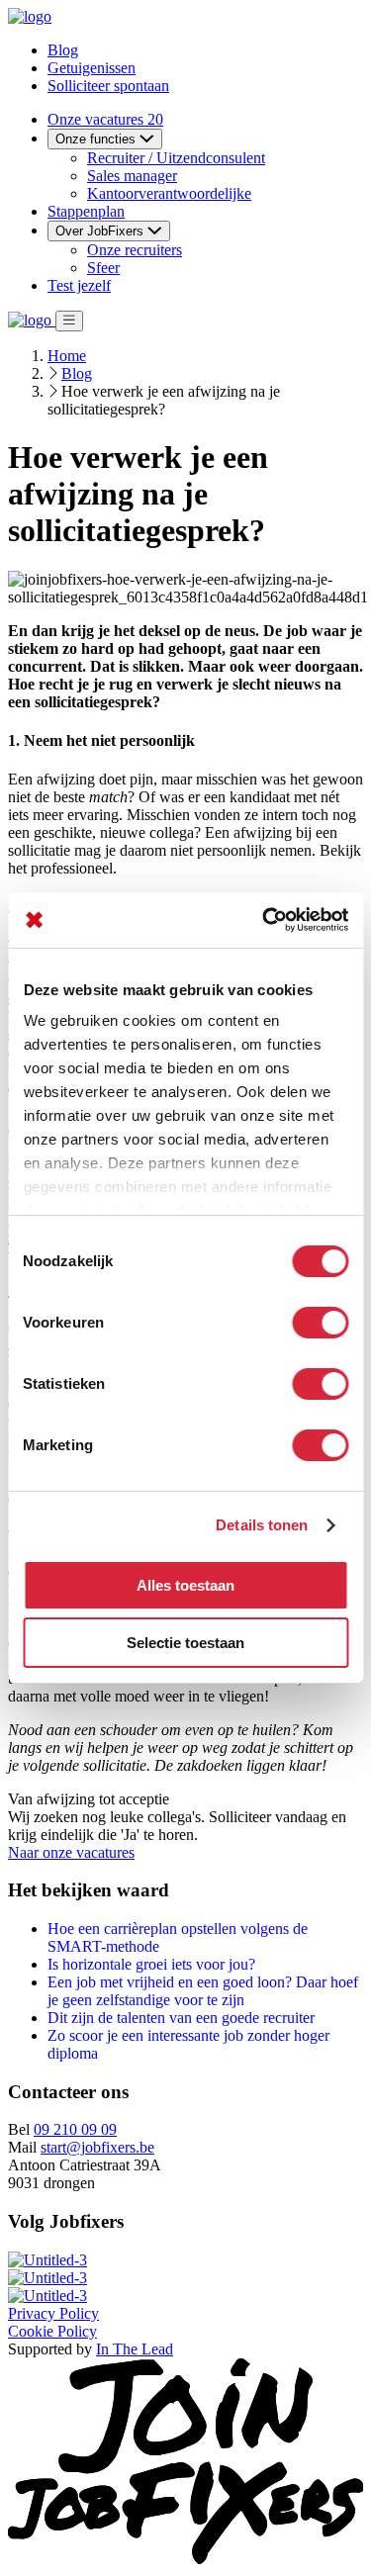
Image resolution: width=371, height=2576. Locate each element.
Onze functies (97, 139)
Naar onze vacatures (71, 1852)
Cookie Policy (52, 2331)
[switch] (320, 1323)
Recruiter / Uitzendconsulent (176, 158)
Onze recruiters (135, 250)
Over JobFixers (101, 231)
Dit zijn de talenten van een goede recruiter (181, 2018)
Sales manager (132, 176)
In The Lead (135, 2349)
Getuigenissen (92, 68)
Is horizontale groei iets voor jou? (151, 1964)
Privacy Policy (53, 2313)
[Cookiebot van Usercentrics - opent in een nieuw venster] (264, 920)
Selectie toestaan (185, 1643)
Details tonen (262, 1525)
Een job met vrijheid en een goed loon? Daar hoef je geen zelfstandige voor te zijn (203, 1991)
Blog (63, 50)
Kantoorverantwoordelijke (169, 193)
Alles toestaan (185, 1585)
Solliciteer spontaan (108, 86)
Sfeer (103, 268)
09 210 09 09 (75, 2129)
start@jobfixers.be (97, 2147)
